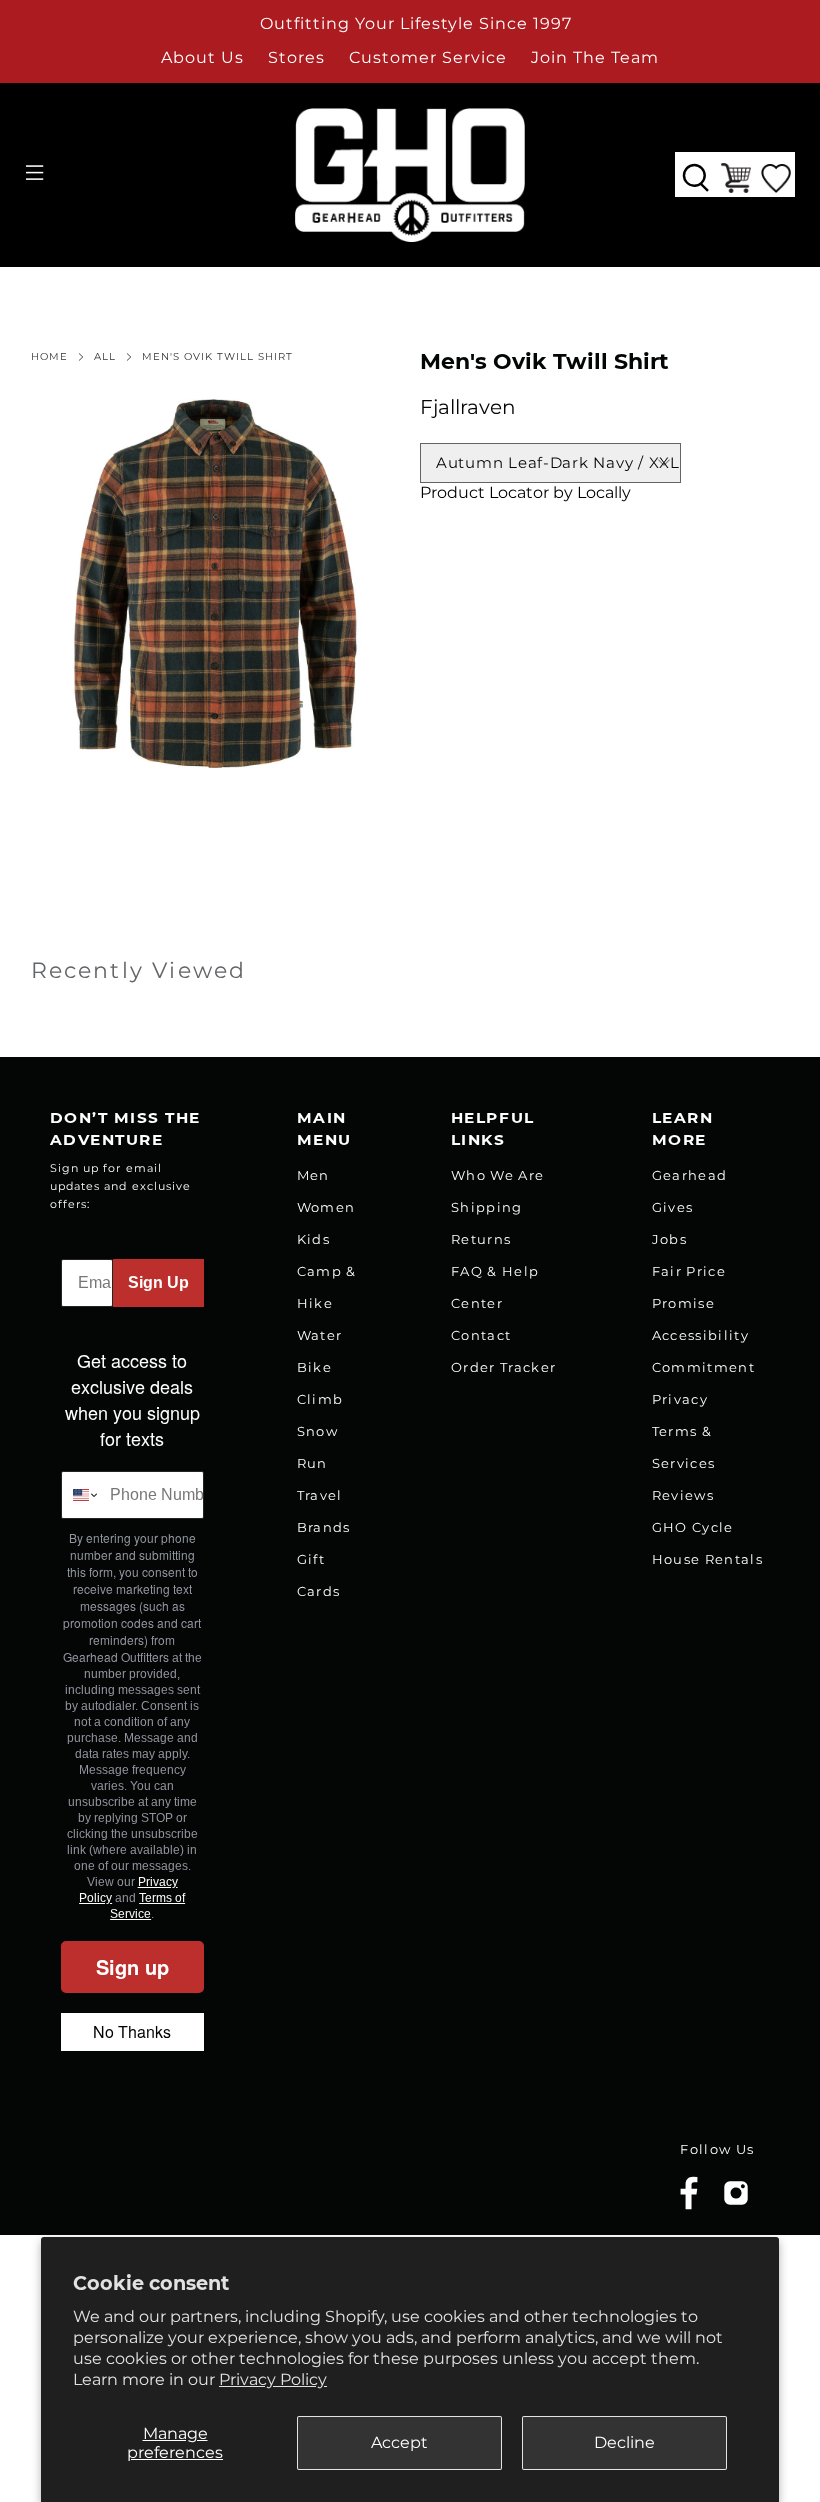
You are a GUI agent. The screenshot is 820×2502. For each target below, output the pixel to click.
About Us (202, 57)
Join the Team (595, 57)
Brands (324, 1527)
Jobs (669, 1239)
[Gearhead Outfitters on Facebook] (689, 2205)
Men (313, 1175)
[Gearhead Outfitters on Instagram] (736, 2200)
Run (312, 1463)
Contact (481, 1335)
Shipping (487, 1207)
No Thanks (132, 2031)
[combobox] (81, 1495)
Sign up (132, 1966)
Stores (296, 57)
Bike (314, 1367)
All (105, 357)
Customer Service (428, 57)
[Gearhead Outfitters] (410, 175)
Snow (317, 1431)
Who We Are (497, 1175)
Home (49, 357)
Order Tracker (503, 1367)
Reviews (683, 1495)
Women (326, 1207)
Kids (313, 1239)
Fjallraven (468, 407)
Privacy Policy (273, 2379)
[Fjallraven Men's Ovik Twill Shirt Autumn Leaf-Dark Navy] (216, 584)
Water (320, 1335)
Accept (399, 2442)
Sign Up (158, 1282)
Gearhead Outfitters (163, 2178)
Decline (624, 2442)
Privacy (680, 1399)
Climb (320, 1399)
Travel (320, 1495)
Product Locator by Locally (525, 492)
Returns (481, 1239)
